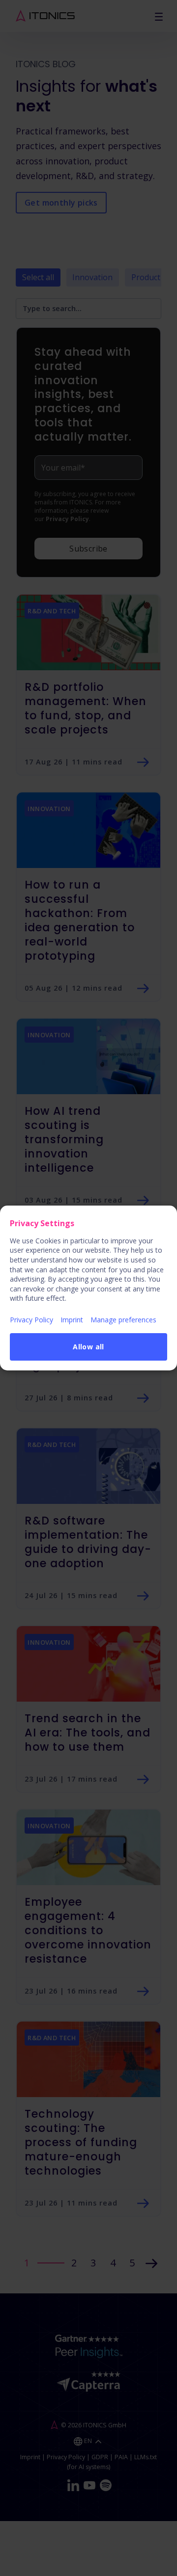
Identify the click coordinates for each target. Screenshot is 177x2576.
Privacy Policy (31, 1320)
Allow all (88, 1347)
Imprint (72, 1320)
